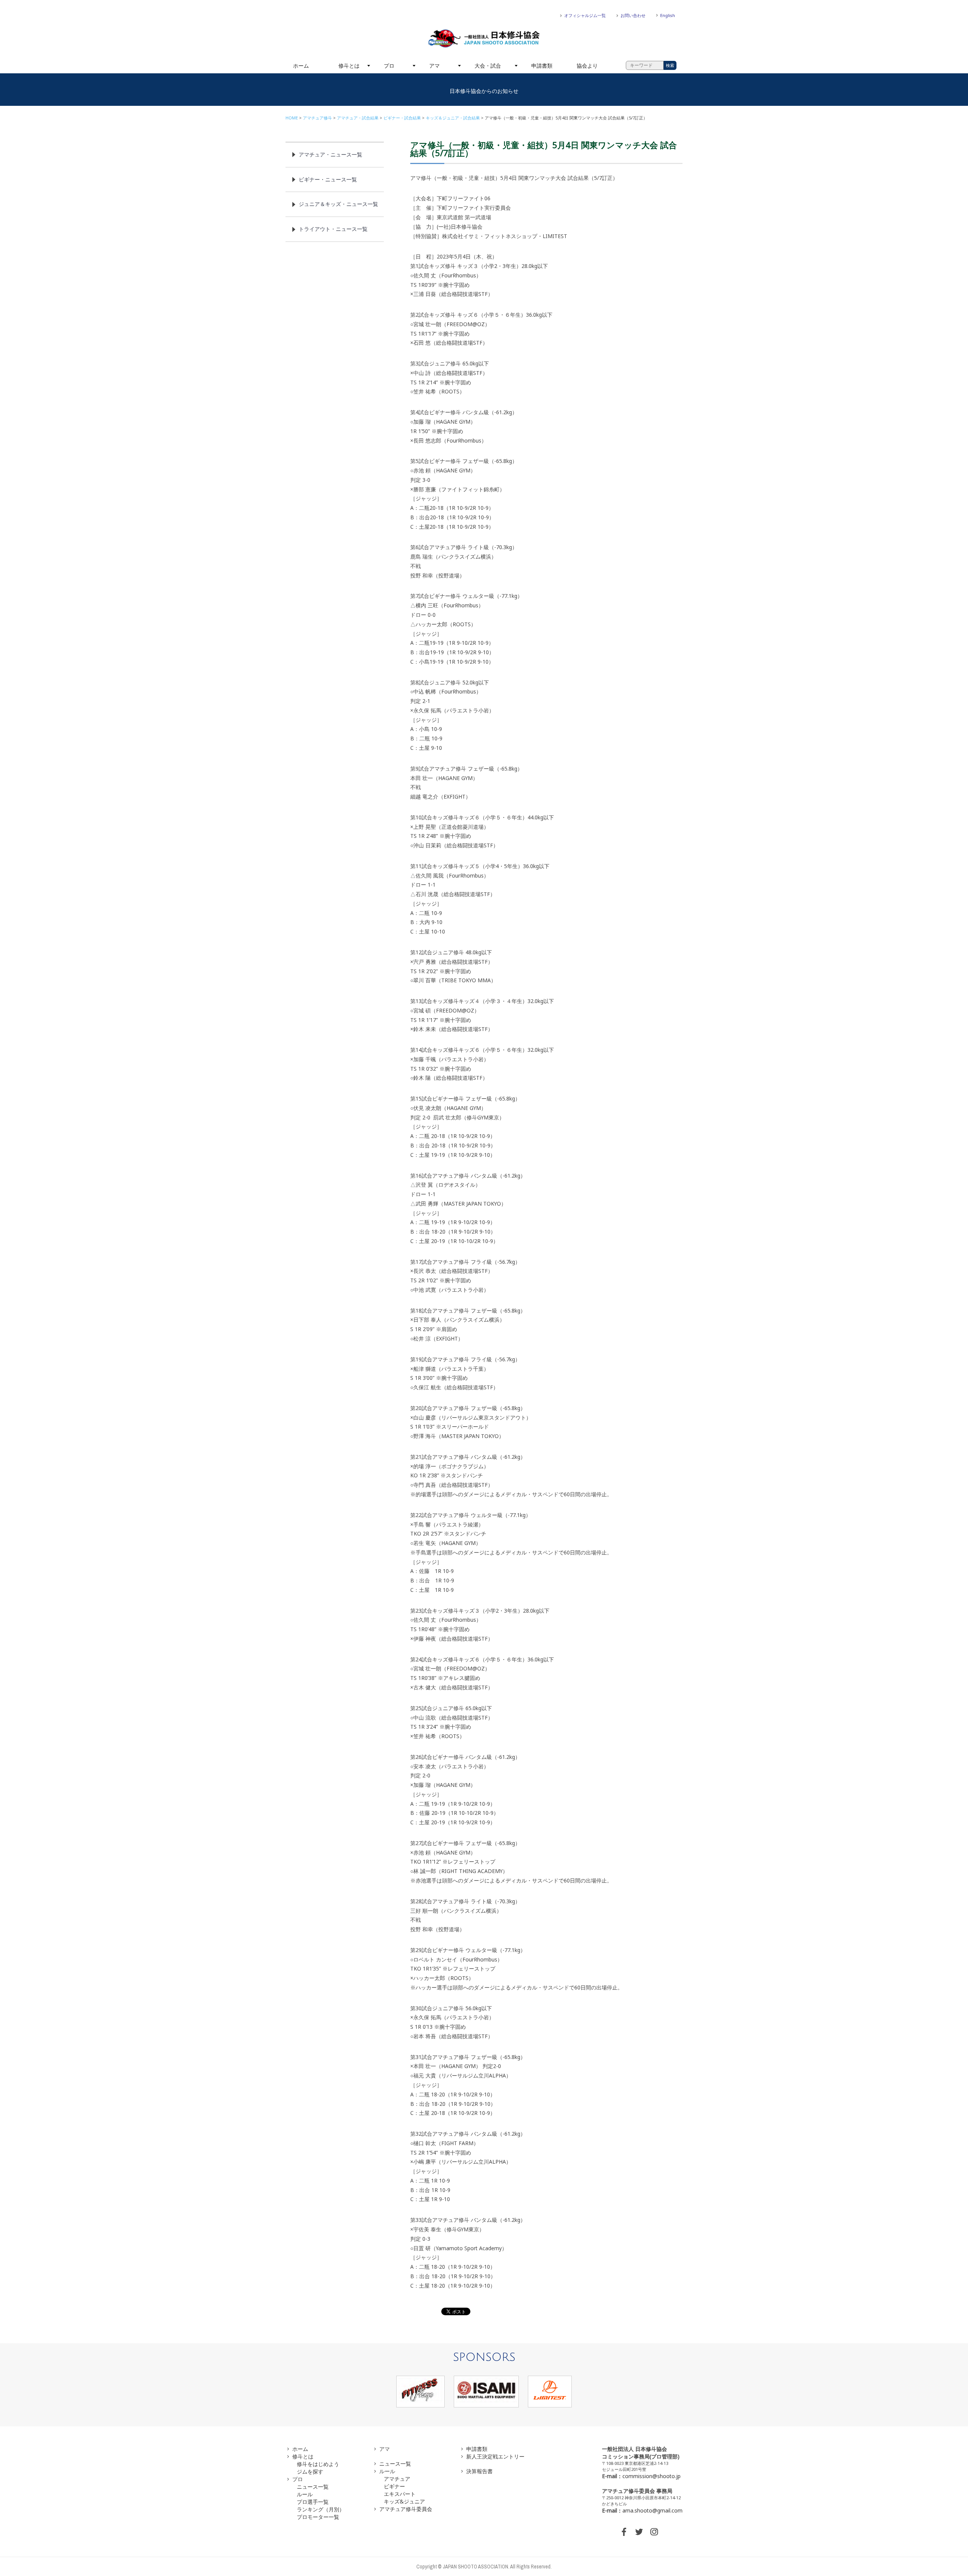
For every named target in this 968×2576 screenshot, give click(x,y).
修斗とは (349, 66)
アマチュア (397, 2479)
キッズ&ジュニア (404, 2501)
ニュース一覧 (313, 2487)
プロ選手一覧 (313, 2502)
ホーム (301, 66)
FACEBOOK (624, 2532)
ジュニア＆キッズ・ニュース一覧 (338, 204)
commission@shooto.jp (652, 2476)
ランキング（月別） (321, 2509)
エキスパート (400, 2494)
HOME (292, 118)
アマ (434, 66)
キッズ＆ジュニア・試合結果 (453, 118)
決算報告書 (479, 2471)
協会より (587, 66)
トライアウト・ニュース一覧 (333, 229)
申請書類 (542, 66)
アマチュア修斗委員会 (406, 2509)
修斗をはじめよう (318, 2464)
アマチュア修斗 (317, 118)
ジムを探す (310, 2472)
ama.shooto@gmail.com (652, 2510)
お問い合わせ (633, 15)
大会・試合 (488, 66)
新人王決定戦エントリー (495, 2456)
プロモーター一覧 (318, 2517)
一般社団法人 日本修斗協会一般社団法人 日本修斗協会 (484, 39)
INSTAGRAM (654, 2532)
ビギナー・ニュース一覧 (328, 179)
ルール (305, 2494)
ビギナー (394, 2486)
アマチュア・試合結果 (358, 118)
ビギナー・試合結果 (402, 118)
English (668, 15)
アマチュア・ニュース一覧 (330, 154)
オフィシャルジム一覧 (585, 15)
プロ (389, 66)
